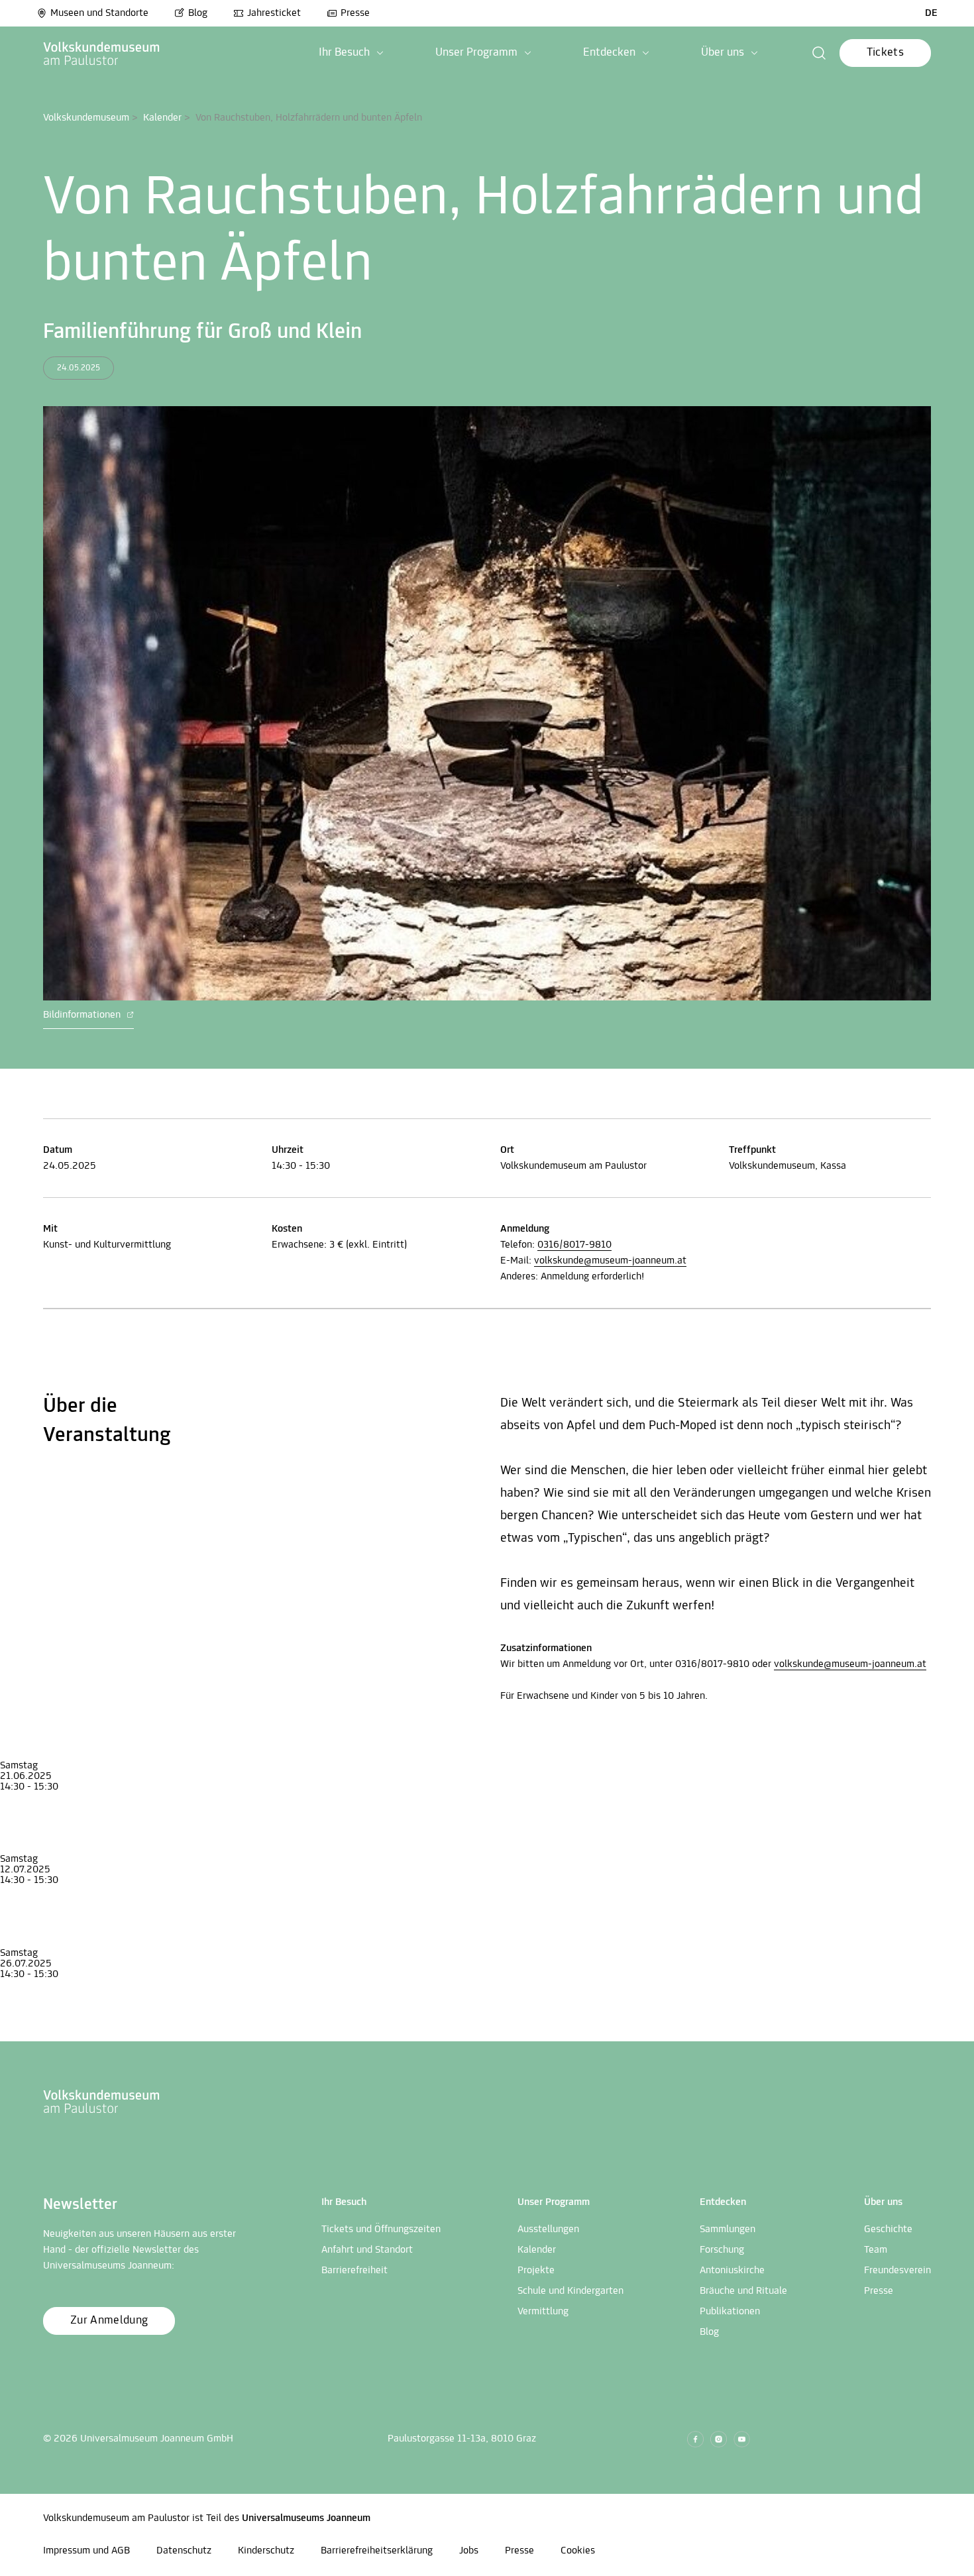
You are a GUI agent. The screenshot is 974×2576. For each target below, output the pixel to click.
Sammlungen (728, 2229)
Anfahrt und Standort (367, 2250)
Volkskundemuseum (86, 118)
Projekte (536, 2271)
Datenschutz (184, 2551)
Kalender (162, 118)
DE (931, 13)
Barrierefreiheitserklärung (377, 2551)
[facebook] (695, 2439)
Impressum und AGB (86, 2551)
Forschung (722, 2250)
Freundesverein (897, 2271)
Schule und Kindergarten (570, 2291)
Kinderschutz (266, 2551)
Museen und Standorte (99, 13)
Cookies (578, 2551)
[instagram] (719, 2439)
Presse (355, 13)
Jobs (469, 2551)
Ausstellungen (548, 2229)
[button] (351, 53)
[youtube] (742, 2439)
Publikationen (730, 2312)
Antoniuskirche (732, 2271)
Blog (198, 13)
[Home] (102, 53)
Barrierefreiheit (354, 2271)
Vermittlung (543, 2312)
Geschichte (888, 2229)
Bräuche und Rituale (743, 2291)
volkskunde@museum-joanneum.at (610, 1261)
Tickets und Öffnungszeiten (381, 2229)
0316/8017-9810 (574, 1245)
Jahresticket (274, 13)
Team (876, 2250)
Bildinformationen (83, 1015)
